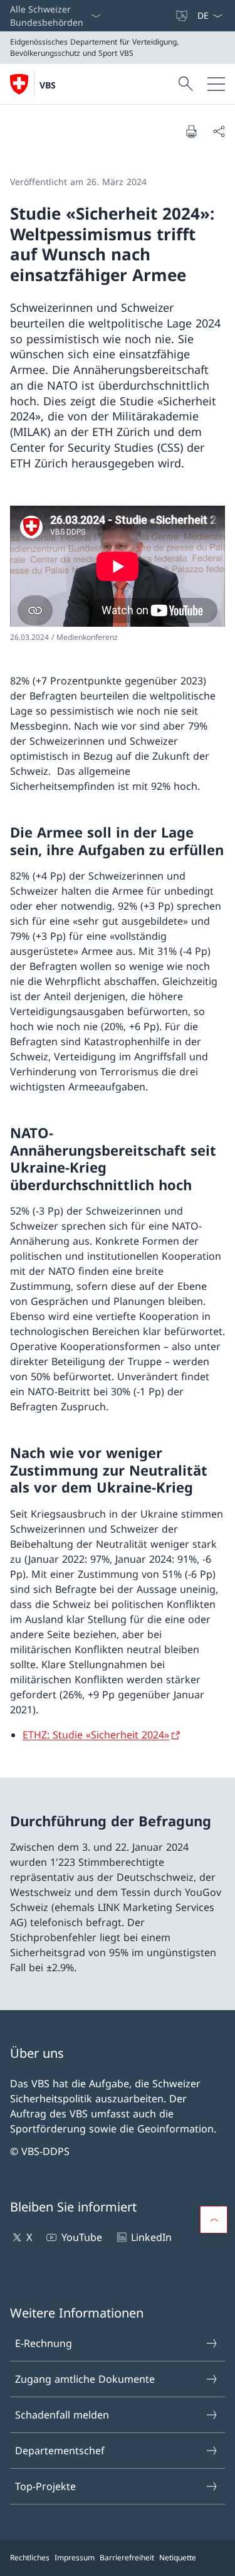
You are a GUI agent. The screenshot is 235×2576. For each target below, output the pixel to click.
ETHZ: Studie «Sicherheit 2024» (96, 1735)
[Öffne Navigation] (216, 84)
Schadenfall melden (62, 2415)
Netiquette (178, 2557)
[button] (214, 2220)
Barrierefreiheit (127, 2557)
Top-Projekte (45, 2486)
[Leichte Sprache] (183, 16)
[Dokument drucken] (191, 131)
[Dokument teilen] (219, 131)
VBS (48, 85)
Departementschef (60, 2451)
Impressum (75, 2557)
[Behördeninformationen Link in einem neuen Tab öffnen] (169, 16)
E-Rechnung (44, 2343)
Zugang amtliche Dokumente (85, 2379)
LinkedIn (151, 2237)
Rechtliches (30, 2557)
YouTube (81, 2237)
